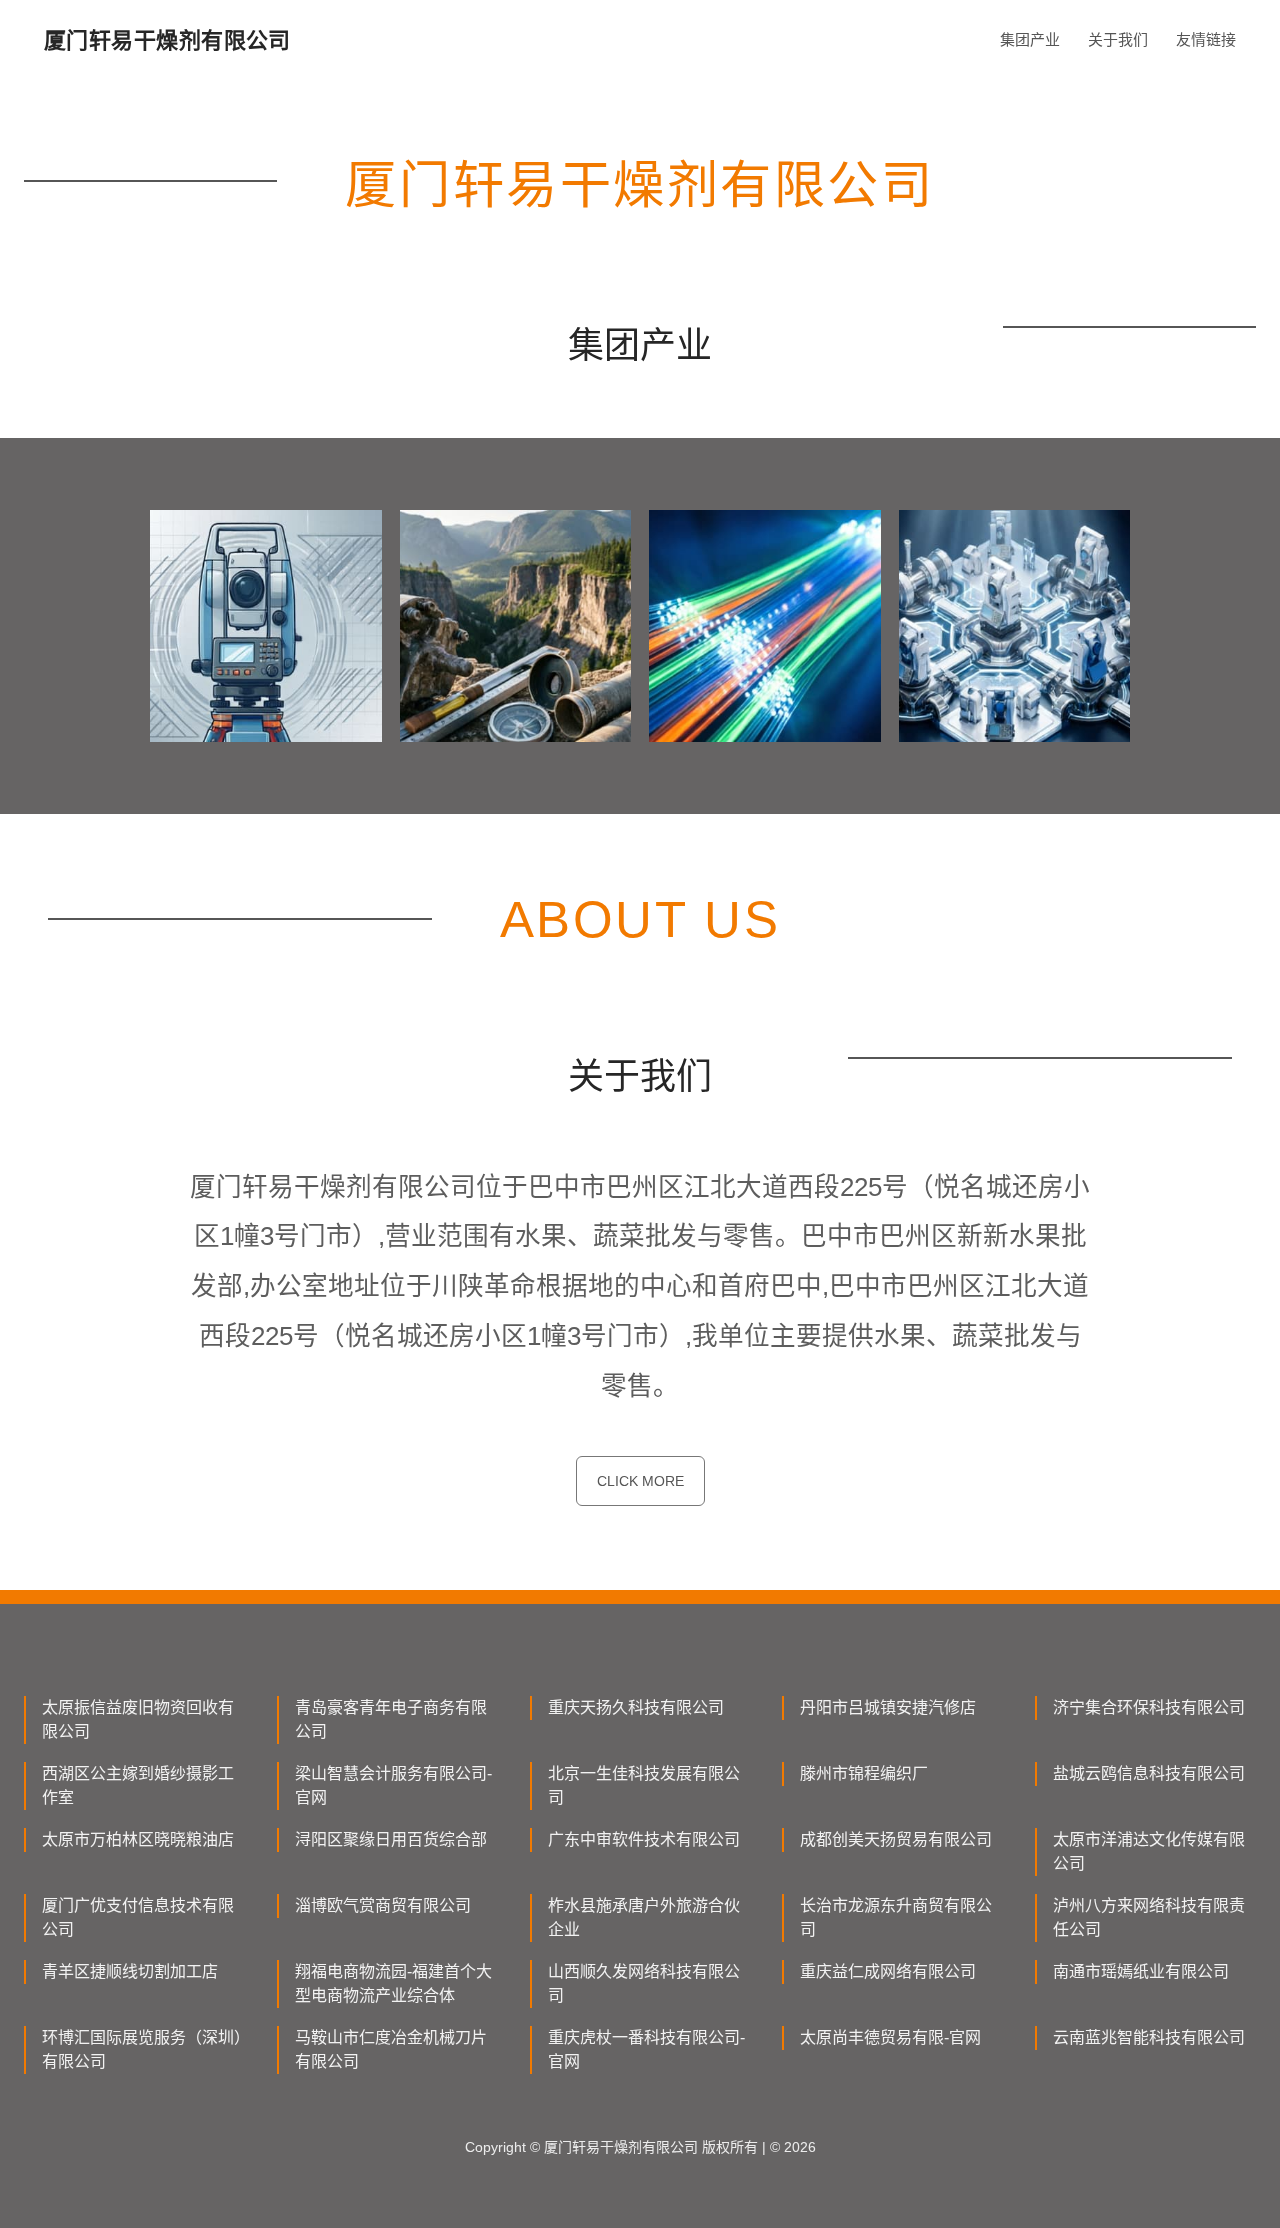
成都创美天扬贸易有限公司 (896, 1839)
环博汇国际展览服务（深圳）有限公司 (142, 2049)
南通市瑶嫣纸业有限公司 (1141, 1971)
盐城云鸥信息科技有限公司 (1149, 1773)
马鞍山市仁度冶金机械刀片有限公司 (391, 2049)
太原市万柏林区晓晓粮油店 (138, 1839)
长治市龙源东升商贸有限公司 (896, 1917)
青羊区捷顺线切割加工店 (130, 1971)
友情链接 (1206, 39)
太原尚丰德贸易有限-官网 (890, 2037)
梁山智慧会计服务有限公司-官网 (393, 1785)
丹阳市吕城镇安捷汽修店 (888, 1707)
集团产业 (1030, 39)
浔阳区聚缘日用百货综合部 (391, 1839)
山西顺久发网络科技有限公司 (644, 1983)
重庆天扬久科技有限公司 (636, 1707)
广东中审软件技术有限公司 (644, 1839)
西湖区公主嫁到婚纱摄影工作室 (138, 1785)
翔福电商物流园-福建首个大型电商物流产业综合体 (393, 1983)
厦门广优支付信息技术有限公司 (138, 1917)
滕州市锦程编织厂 (864, 1773)
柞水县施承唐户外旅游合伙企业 (644, 1917)
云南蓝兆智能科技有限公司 (1149, 2037)
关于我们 (1118, 39)
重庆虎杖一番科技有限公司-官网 (646, 2049)
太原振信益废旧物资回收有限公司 (138, 1719)
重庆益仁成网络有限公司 (888, 1971)
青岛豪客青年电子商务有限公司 (391, 1719)
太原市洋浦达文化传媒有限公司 (1149, 1851)
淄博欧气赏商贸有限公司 (383, 1905)
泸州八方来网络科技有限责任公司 (1149, 1917)
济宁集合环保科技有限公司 (1149, 1707)
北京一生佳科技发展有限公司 (644, 1785)
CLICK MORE (640, 1481)
